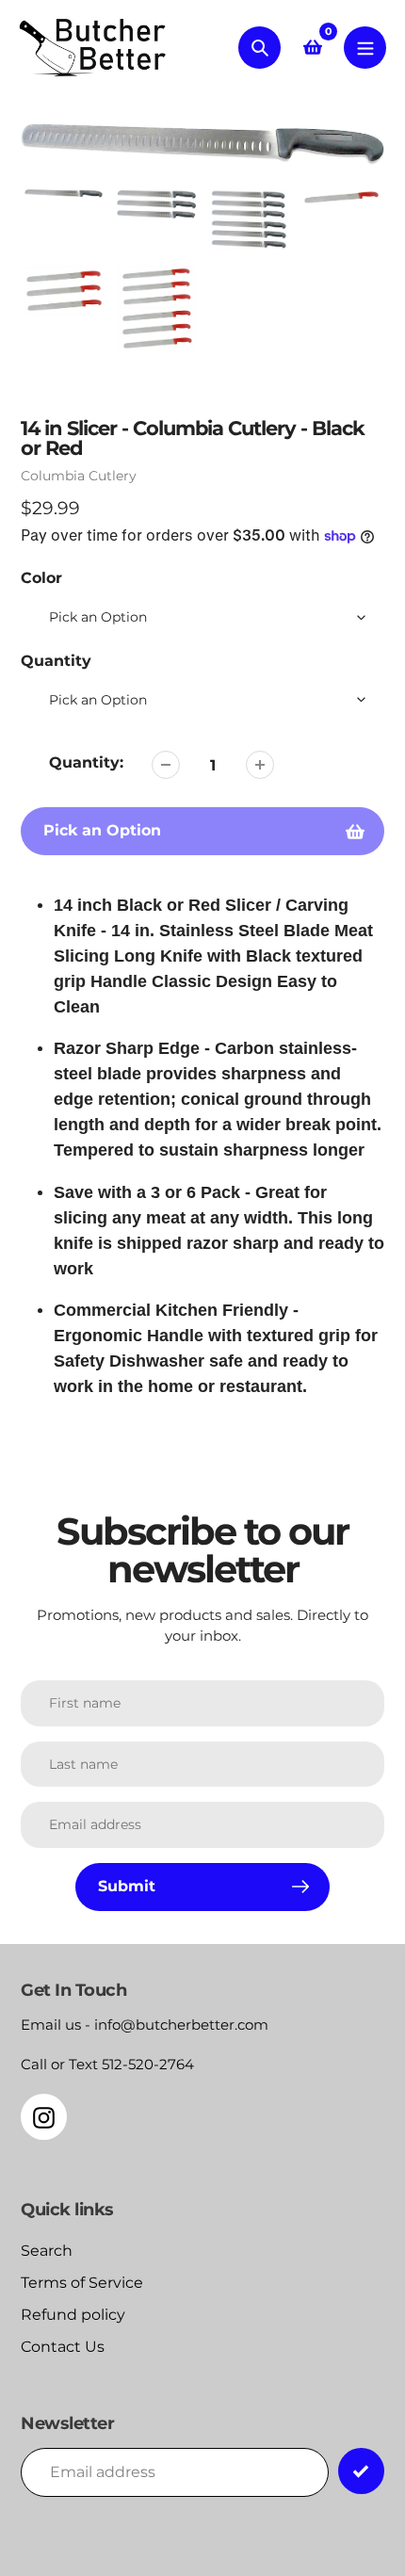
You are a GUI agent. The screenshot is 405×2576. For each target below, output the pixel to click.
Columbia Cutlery (79, 476)
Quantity (56, 661)
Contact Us (63, 2347)
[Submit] (361, 2471)
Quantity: (86, 762)
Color (41, 578)
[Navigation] (365, 48)
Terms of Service (82, 2283)
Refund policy (73, 2315)
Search (47, 2251)
